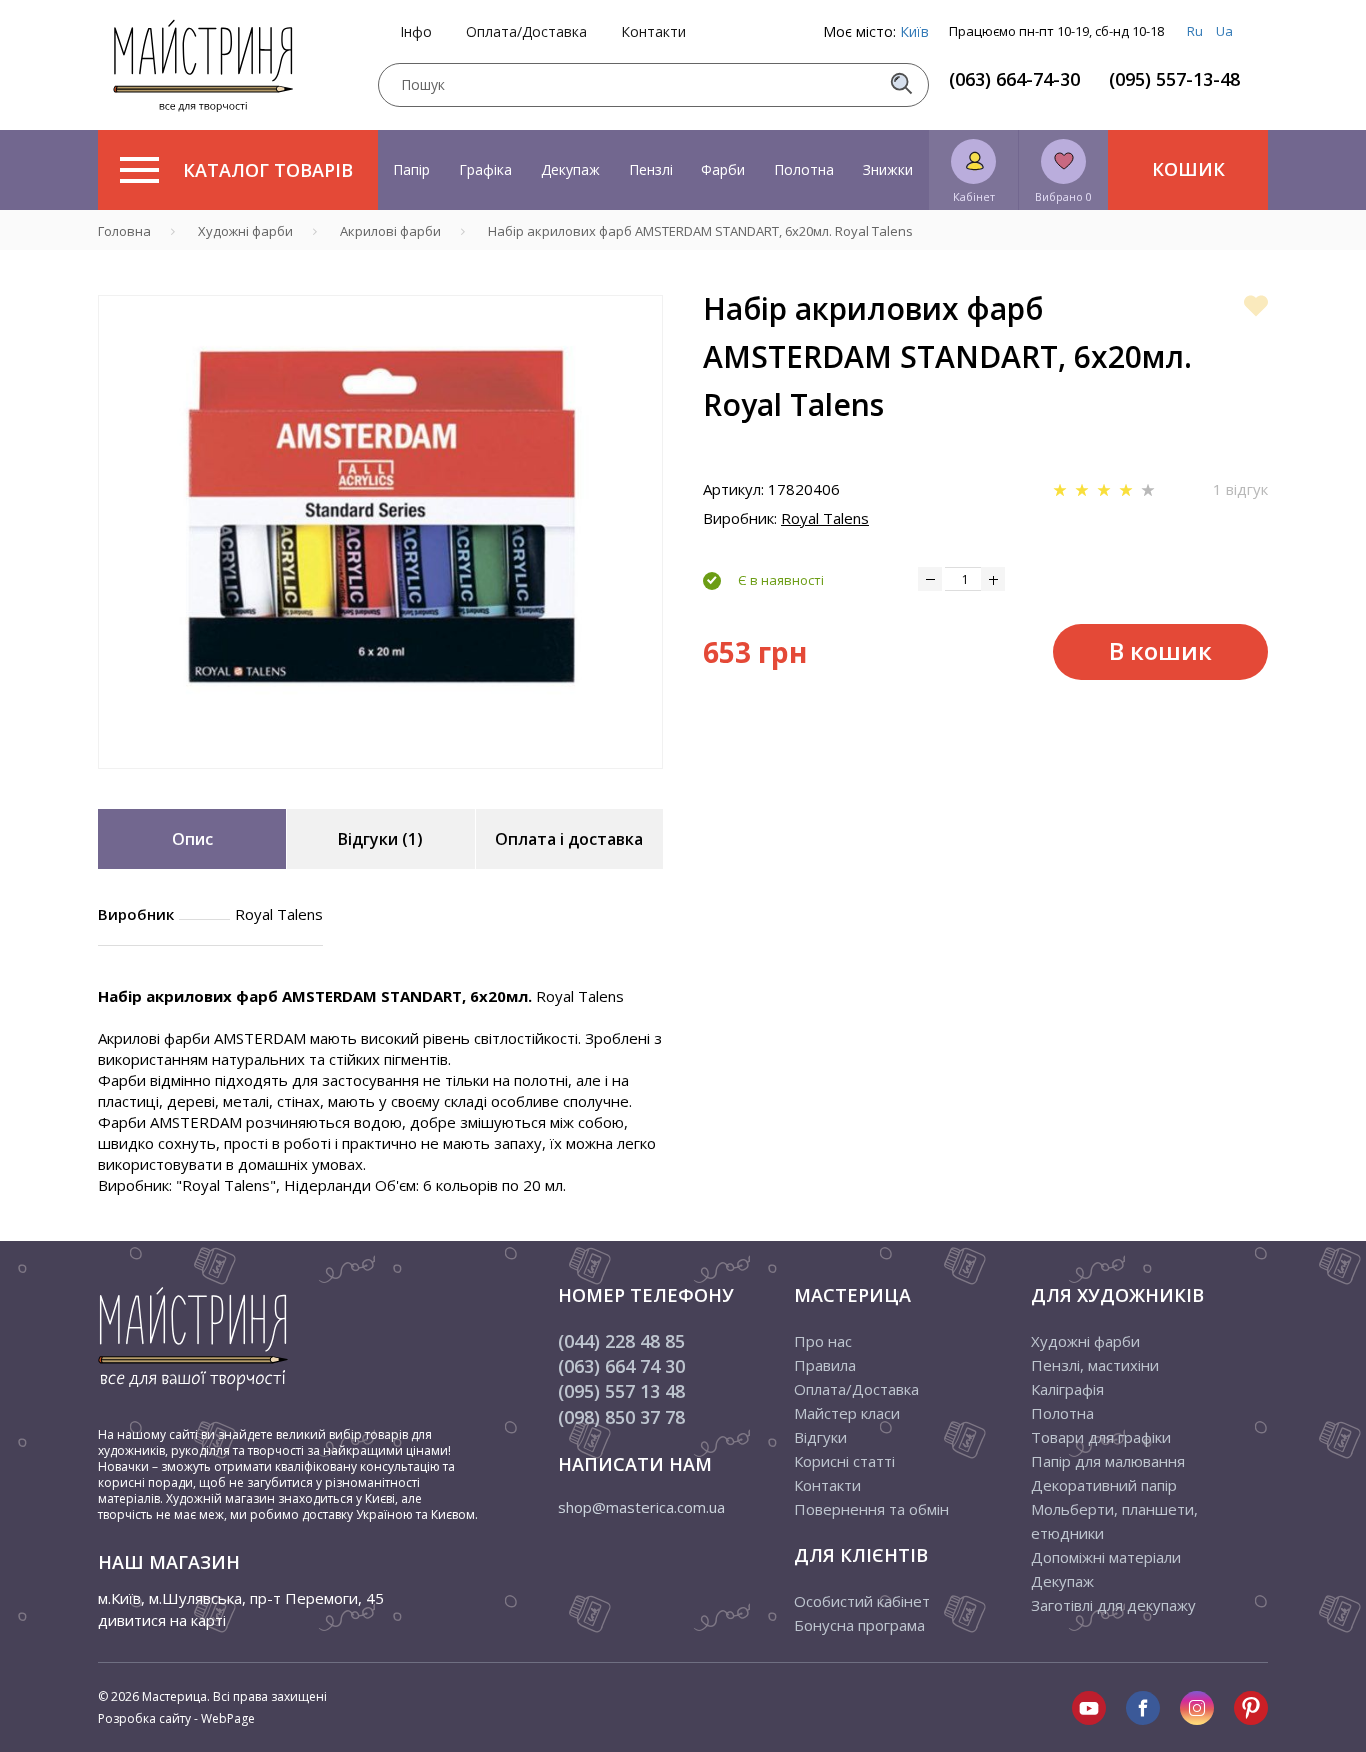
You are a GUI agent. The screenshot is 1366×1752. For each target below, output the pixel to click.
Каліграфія (1067, 1389)
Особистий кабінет (862, 1601)
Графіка (485, 169)
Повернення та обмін (871, 1509)
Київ (914, 31)
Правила (825, 1365)
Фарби (723, 169)
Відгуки (820, 1437)
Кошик (1188, 169)
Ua (1224, 31)
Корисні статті (844, 1461)
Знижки (888, 169)
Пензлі (651, 169)
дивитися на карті (162, 1620)
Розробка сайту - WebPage (176, 1718)
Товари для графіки (1101, 1437)
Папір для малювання (1108, 1461)
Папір (411, 169)
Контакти (653, 32)
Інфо (416, 32)
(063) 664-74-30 (1014, 79)
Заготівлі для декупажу (1113, 1605)
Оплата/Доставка (526, 32)
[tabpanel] (380, 532)
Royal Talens (825, 518)
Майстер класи (847, 1413)
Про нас (823, 1341)
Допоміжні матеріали (1106, 1557)
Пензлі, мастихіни (1095, 1365)
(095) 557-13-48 (1174, 79)
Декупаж (570, 169)
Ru (1195, 31)
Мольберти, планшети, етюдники (1114, 1521)
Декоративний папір (1104, 1485)
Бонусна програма (859, 1625)
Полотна (804, 169)
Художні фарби (1085, 1341)
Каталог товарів (268, 170)
